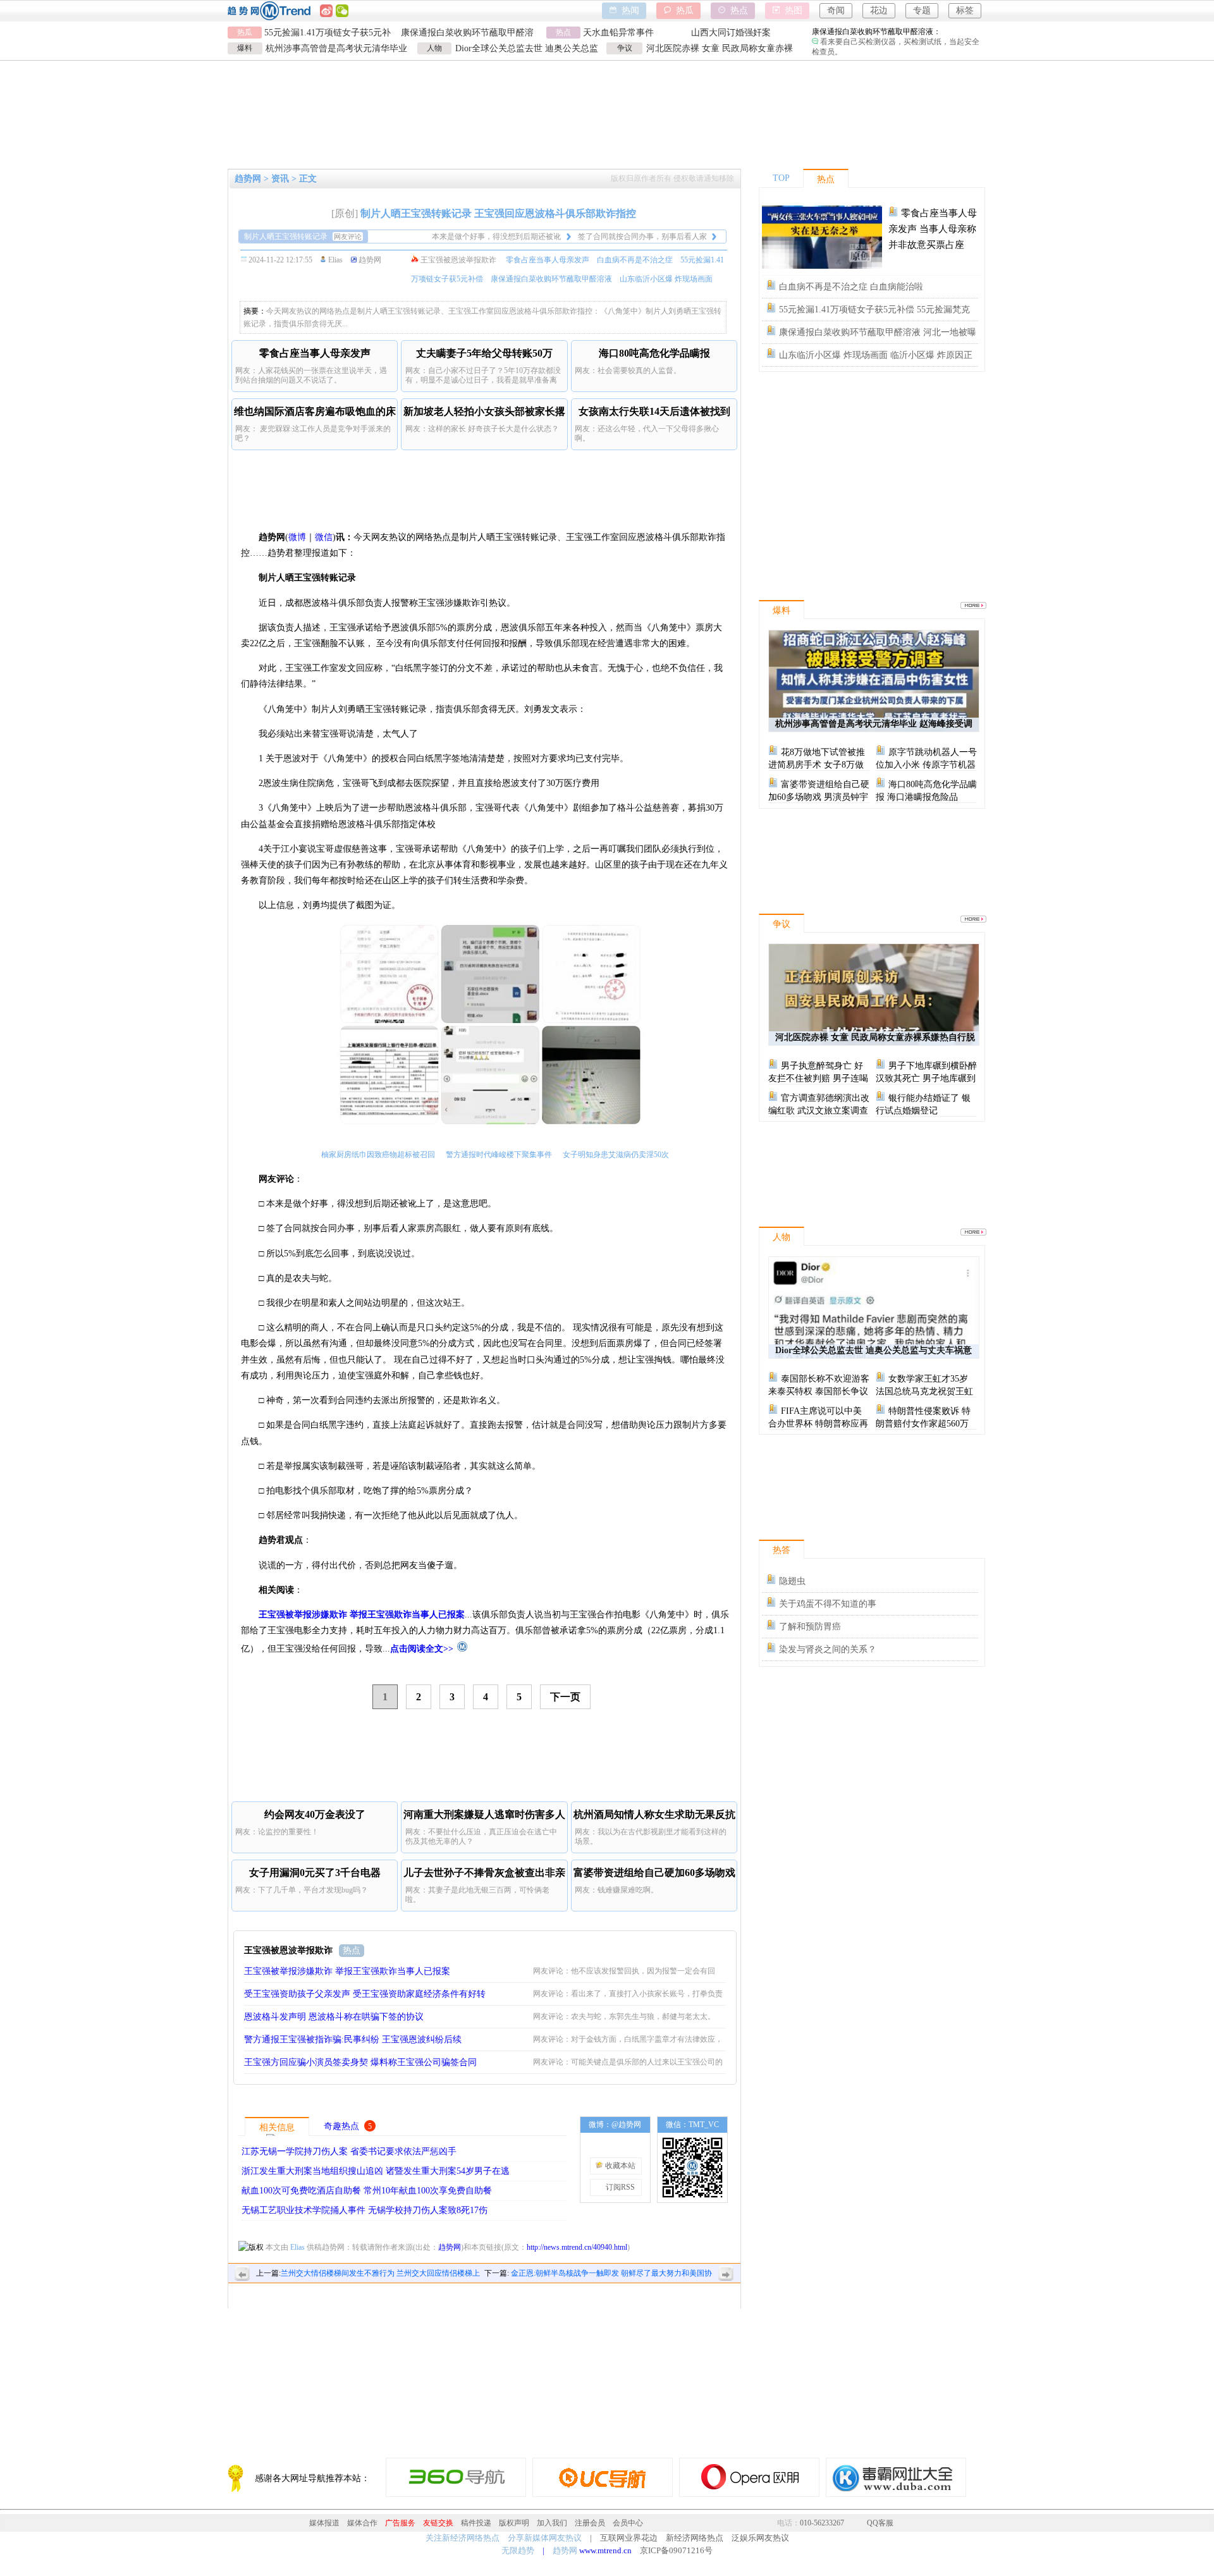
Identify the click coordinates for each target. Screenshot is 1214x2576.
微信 (324, 537)
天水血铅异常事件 (618, 33)
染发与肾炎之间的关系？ (828, 1649)
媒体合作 (362, 2523)
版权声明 (514, 2523)
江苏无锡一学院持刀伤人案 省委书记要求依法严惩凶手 (349, 2151)
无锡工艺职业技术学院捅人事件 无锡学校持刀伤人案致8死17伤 (365, 2210)
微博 (297, 537)
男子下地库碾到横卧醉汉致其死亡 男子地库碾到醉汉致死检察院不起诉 (926, 1078)
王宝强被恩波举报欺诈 (458, 260)
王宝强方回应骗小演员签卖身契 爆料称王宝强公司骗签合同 (360, 2062)
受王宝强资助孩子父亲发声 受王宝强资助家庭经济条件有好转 (365, 1994)
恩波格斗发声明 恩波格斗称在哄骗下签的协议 (334, 2017)
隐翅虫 (792, 1581)
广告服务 (400, 2523)
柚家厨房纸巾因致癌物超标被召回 (378, 1155)
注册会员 (590, 2523)
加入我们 (552, 2523)
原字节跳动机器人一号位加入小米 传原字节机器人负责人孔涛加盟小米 (926, 765)
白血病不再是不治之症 (635, 260)
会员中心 (628, 2523)
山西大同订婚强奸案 (731, 33)
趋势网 (450, 2247)
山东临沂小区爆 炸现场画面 (666, 279)
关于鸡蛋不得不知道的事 (828, 1604)
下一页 (565, 1697)
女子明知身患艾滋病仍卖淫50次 (616, 1155)
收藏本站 (619, 2166)
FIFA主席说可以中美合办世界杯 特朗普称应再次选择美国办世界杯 (818, 1424)
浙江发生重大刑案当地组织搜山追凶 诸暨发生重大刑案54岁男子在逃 (376, 2171)
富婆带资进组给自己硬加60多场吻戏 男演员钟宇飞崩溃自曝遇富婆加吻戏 (819, 797)
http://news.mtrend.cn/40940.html (577, 2247)
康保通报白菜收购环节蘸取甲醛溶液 (551, 279)
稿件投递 (476, 2523)
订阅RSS (619, 2187)
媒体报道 (324, 2523)
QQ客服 (880, 2523)
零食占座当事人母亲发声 (548, 260)
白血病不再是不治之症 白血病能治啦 (851, 287)
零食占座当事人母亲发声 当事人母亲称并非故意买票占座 (933, 229)
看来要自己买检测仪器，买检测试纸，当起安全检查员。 (896, 42)
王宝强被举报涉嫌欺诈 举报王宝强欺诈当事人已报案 (347, 1971)
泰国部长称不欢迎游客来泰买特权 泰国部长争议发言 (819, 1391)
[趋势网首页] (460, 1649)
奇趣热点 (341, 2126)
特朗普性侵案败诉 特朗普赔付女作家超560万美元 (923, 1424)
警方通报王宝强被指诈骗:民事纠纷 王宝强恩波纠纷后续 (353, 2039)
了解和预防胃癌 (810, 1627)
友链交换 (438, 2523)
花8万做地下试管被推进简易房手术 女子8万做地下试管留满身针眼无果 (817, 765)
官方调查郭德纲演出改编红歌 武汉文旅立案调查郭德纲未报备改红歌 (819, 1111)
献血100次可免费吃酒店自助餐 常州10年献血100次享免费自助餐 (367, 2191)
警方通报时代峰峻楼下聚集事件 (499, 1155)
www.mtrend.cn (605, 2550)
